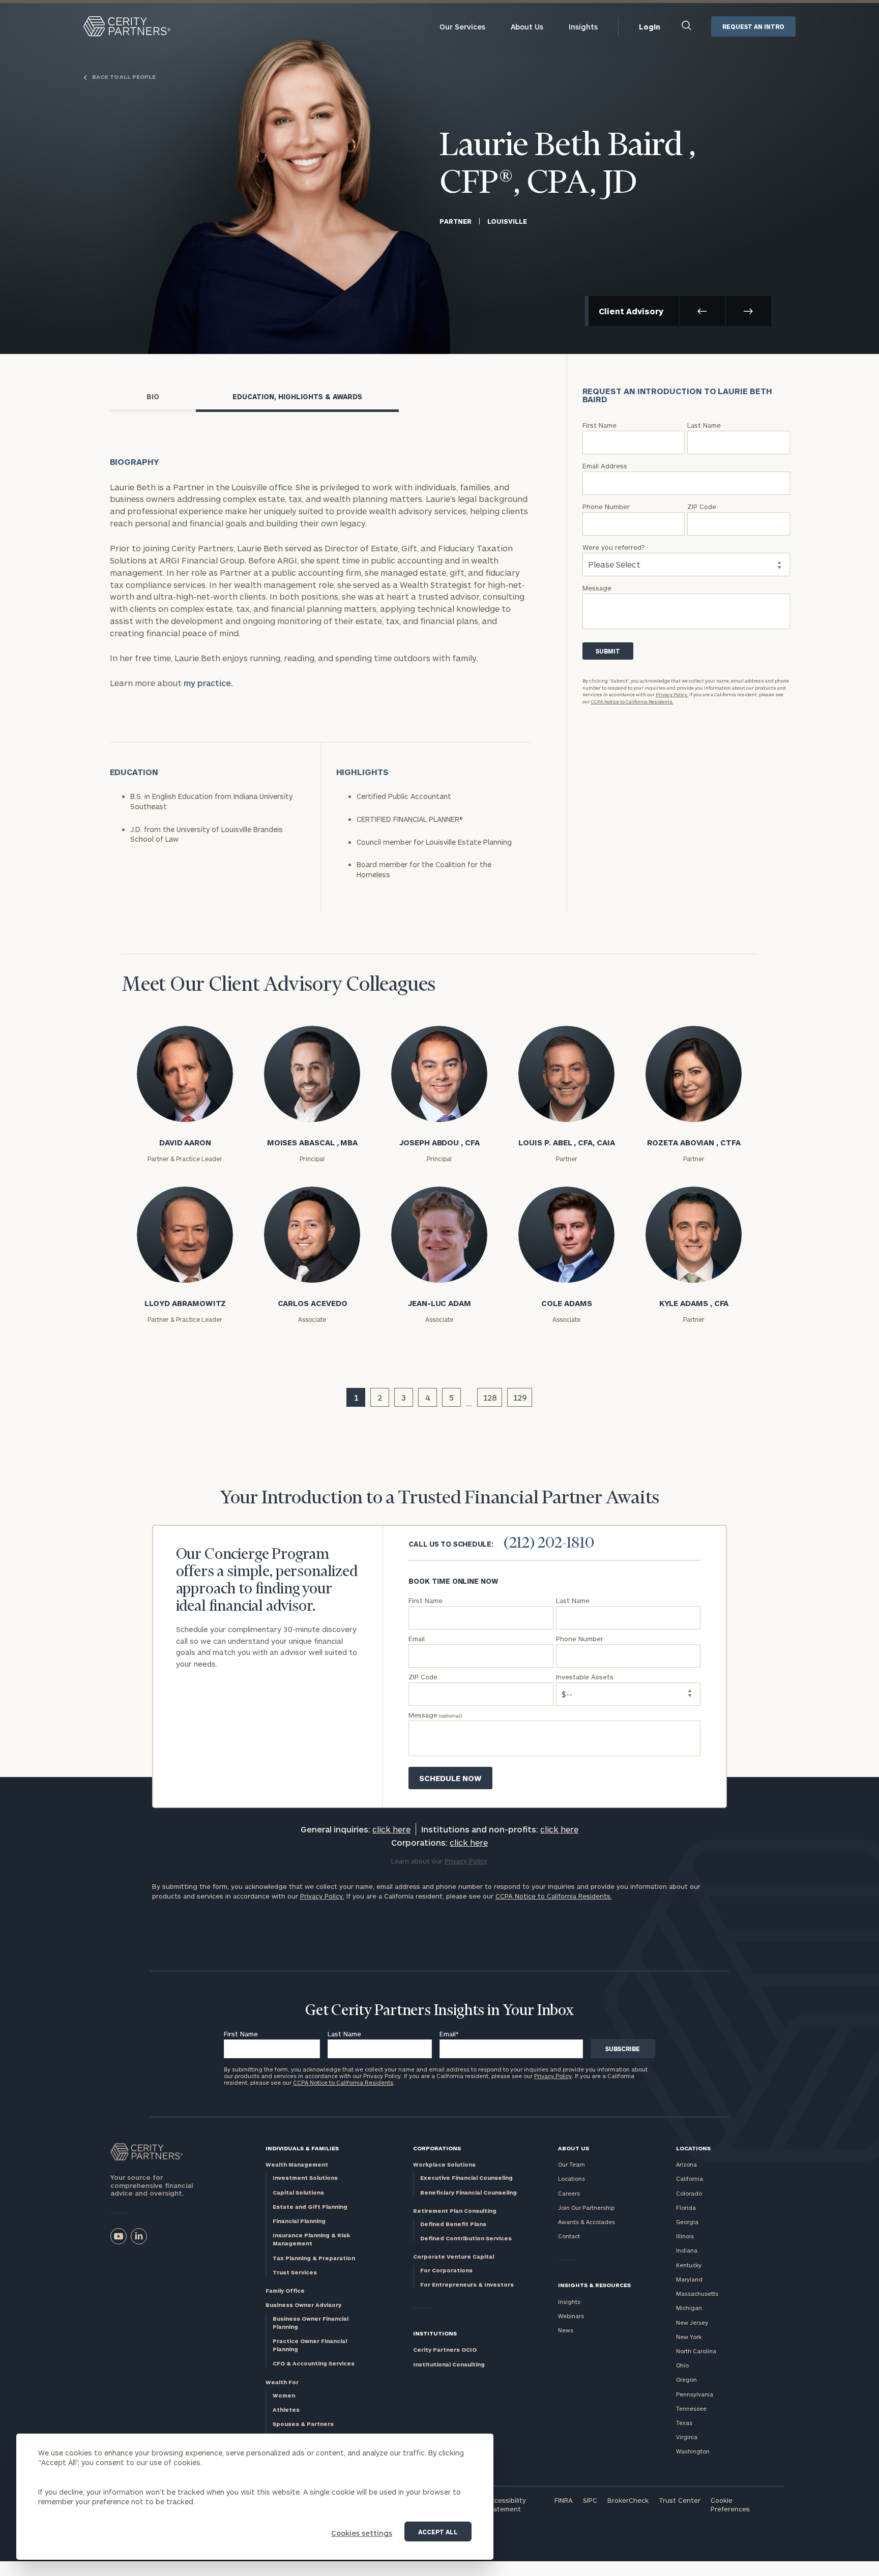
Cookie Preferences (730, 2505)
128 (490, 1397)
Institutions (435, 2333)
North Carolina (696, 2351)
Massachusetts (697, 2293)
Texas (684, 2423)
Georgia (687, 2222)
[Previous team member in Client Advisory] (702, 311)
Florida (686, 2208)
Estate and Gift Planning (310, 2207)
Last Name (344, 2034)
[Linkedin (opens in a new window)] (139, 2236)
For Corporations (446, 2270)
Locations (572, 2179)
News (566, 2330)
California (690, 2179)
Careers (569, 2193)
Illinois (685, 2236)
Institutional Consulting (449, 2364)
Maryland (689, 2279)
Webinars (571, 2316)
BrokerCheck (628, 2500)
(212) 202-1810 (549, 1544)
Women (284, 2395)
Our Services (462, 27)
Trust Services (295, 2272)
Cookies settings (362, 2533)
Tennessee (691, 2408)
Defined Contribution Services (466, 2238)
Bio (153, 396)
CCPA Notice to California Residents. (632, 702)
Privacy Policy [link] (466, 1861)
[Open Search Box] (687, 27)
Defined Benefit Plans (453, 2224)
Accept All (438, 2532)
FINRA (564, 2500)
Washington (693, 2451)
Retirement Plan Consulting (455, 2211)
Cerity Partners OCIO (445, 2349)
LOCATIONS (693, 2148)
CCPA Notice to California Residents (343, 2082)
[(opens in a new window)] (119, 2236)
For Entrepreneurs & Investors (467, 2284)
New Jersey (692, 2322)
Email (449, 2034)
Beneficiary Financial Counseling (468, 2192)
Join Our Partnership (586, 2208)
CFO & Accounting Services (314, 2363)
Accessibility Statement (506, 2505)
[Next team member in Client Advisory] (749, 311)
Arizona (686, 2164)
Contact (569, 2236)
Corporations (437, 2148)
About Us (527, 27)
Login (650, 27)
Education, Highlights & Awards (297, 396)
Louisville (507, 221)
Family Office (285, 2290)
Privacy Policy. (672, 694)
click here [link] (391, 1829)
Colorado (689, 2193)
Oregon (686, 2379)
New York (689, 2337)
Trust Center (680, 2500)
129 (520, 1397)
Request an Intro (753, 26)
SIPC (590, 2500)
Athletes (286, 2409)
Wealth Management (297, 2164)
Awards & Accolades (587, 2222)
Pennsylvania (695, 2394)
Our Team (572, 2164)
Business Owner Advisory (303, 2305)
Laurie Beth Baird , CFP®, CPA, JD (568, 165)
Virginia (687, 2437)
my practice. (208, 683)
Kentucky (689, 2265)
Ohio (682, 2365)
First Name (241, 2034)
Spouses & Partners (303, 2424)
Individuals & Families (302, 2148)
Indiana (687, 2250)
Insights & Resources (594, 2285)
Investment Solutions (305, 2178)
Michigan (689, 2308)
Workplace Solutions (444, 2164)
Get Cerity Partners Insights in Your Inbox (439, 2011)
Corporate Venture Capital (453, 2256)
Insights (583, 27)
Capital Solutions (298, 2192)
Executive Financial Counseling (466, 2178)
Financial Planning (299, 2221)
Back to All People (123, 77)
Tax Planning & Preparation (314, 2258)
